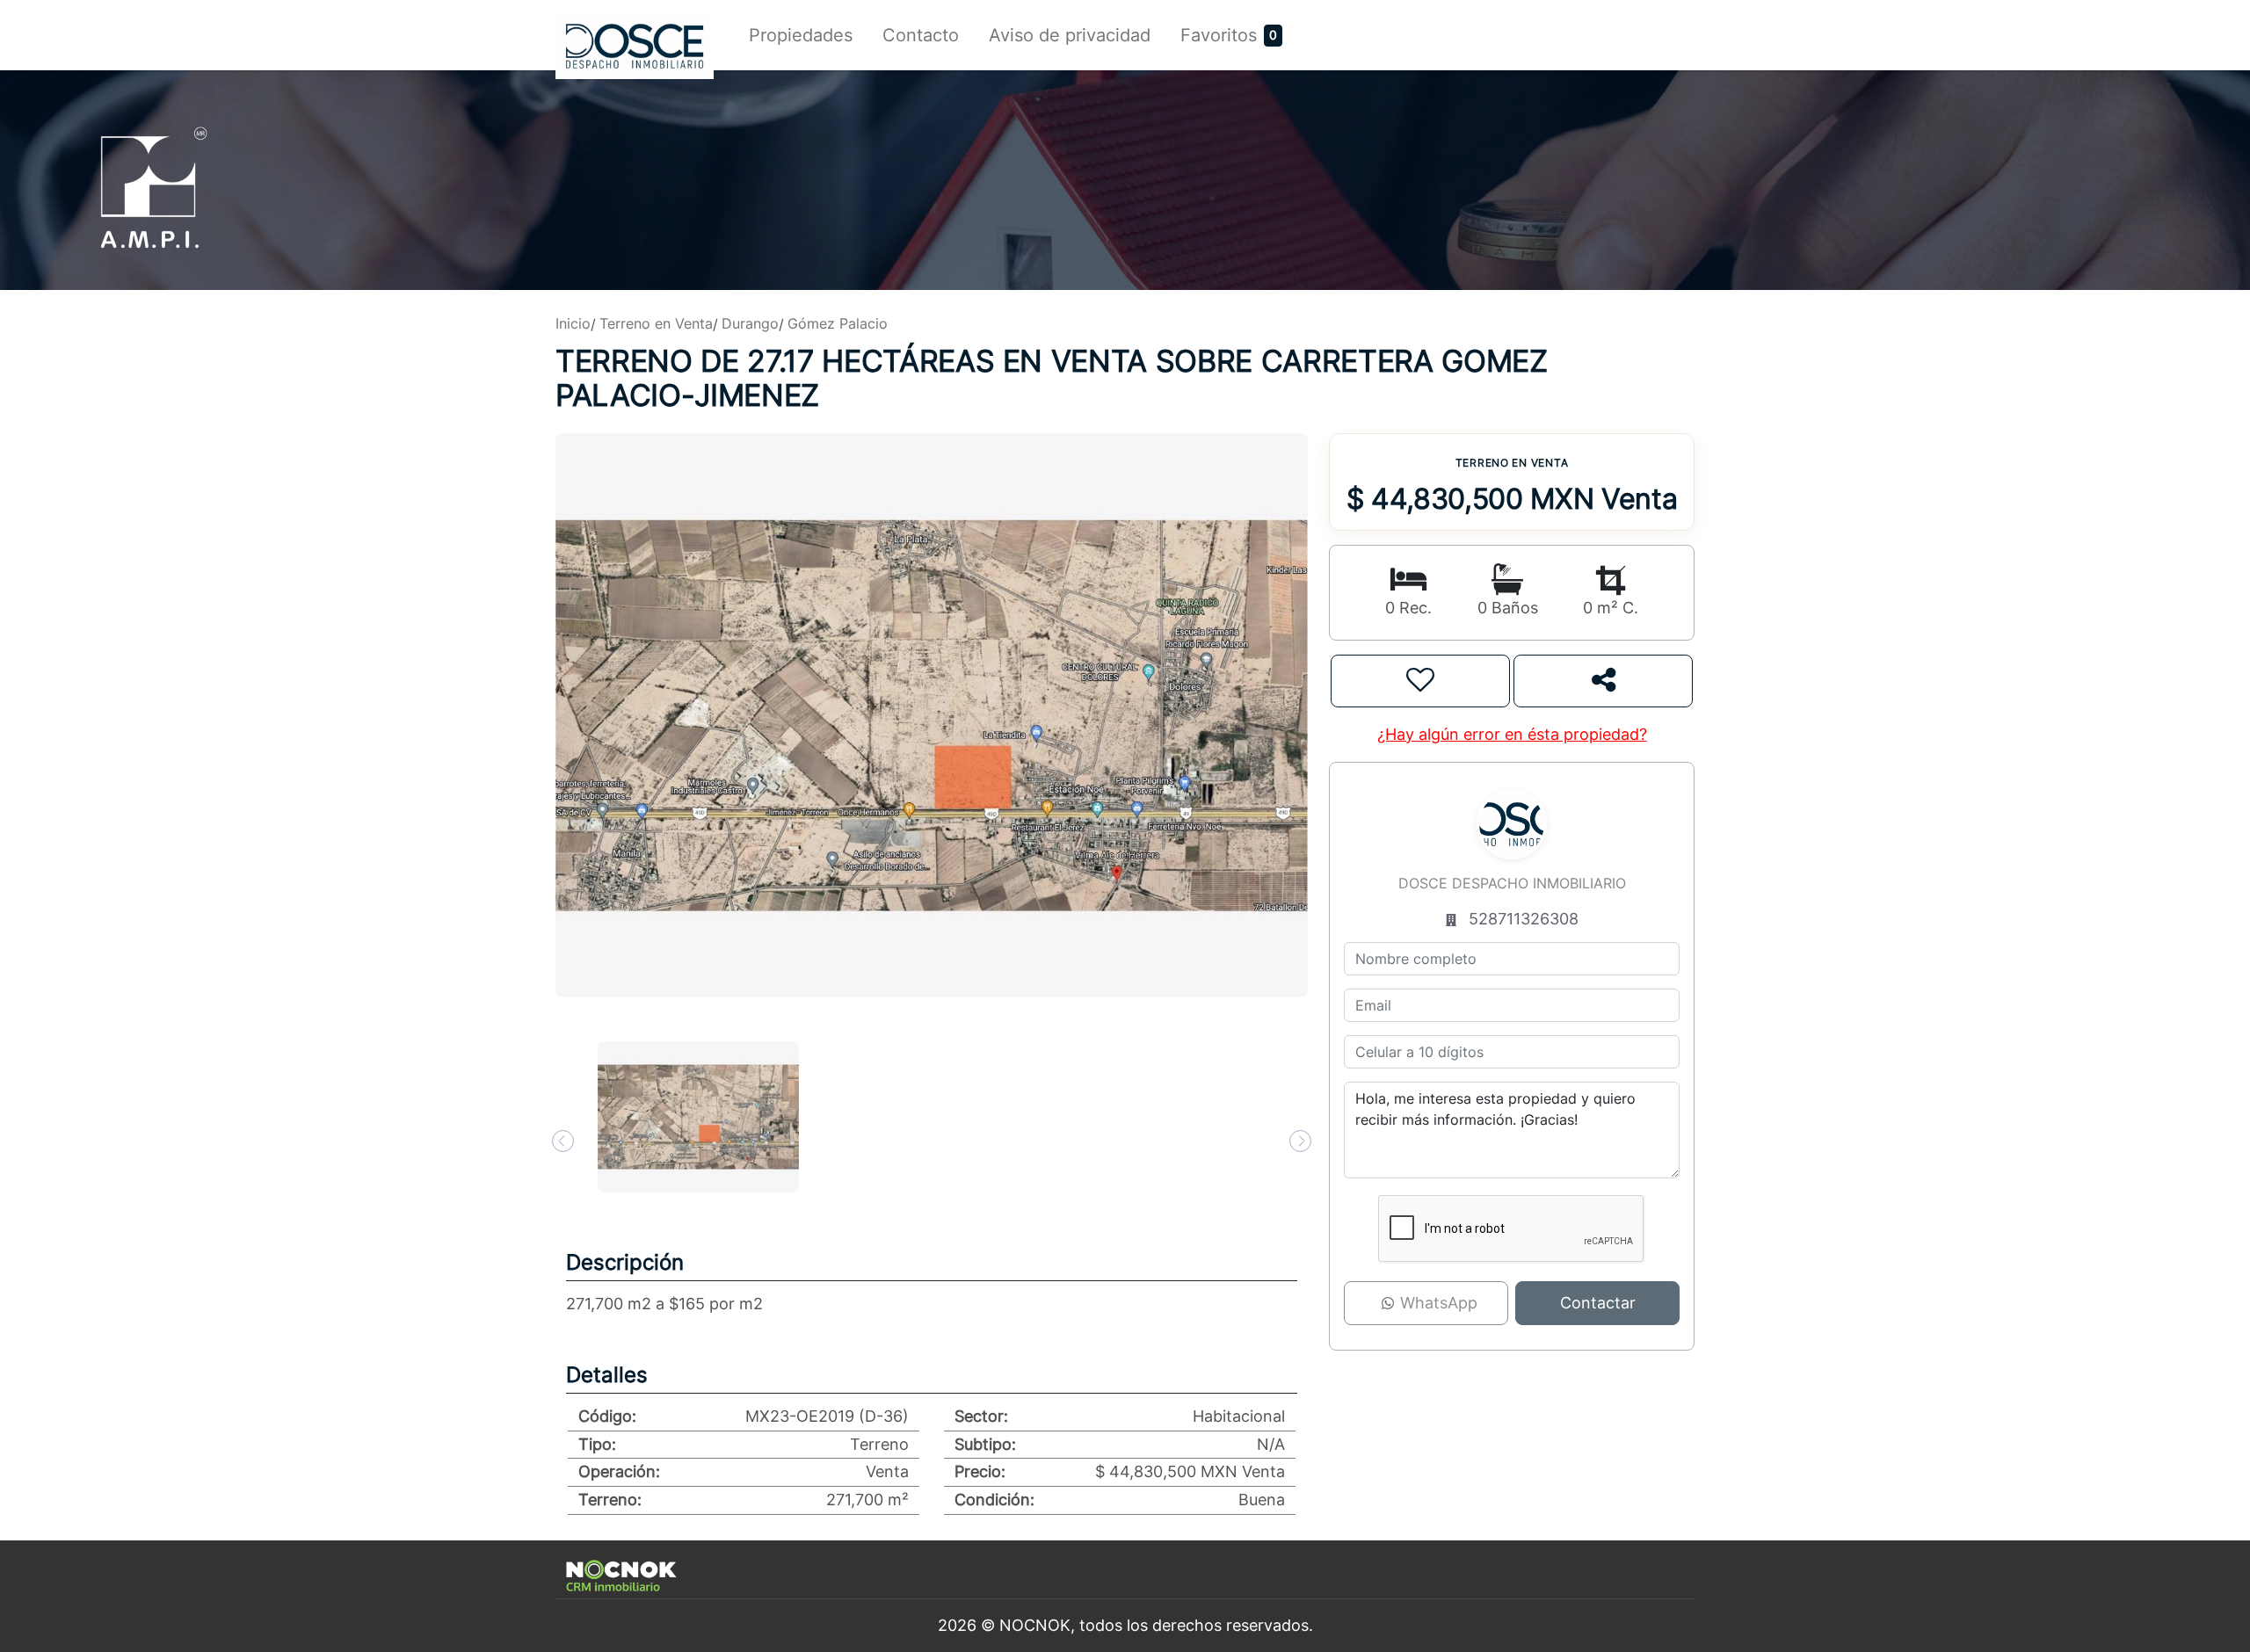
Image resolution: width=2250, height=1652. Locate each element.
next (1300, 1141)
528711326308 (1524, 919)
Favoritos (1219, 35)
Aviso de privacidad (1070, 35)
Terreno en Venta (656, 323)
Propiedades (801, 35)
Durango (750, 323)
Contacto (921, 35)
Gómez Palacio (838, 323)
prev (563, 1141)
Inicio (573, 323)
